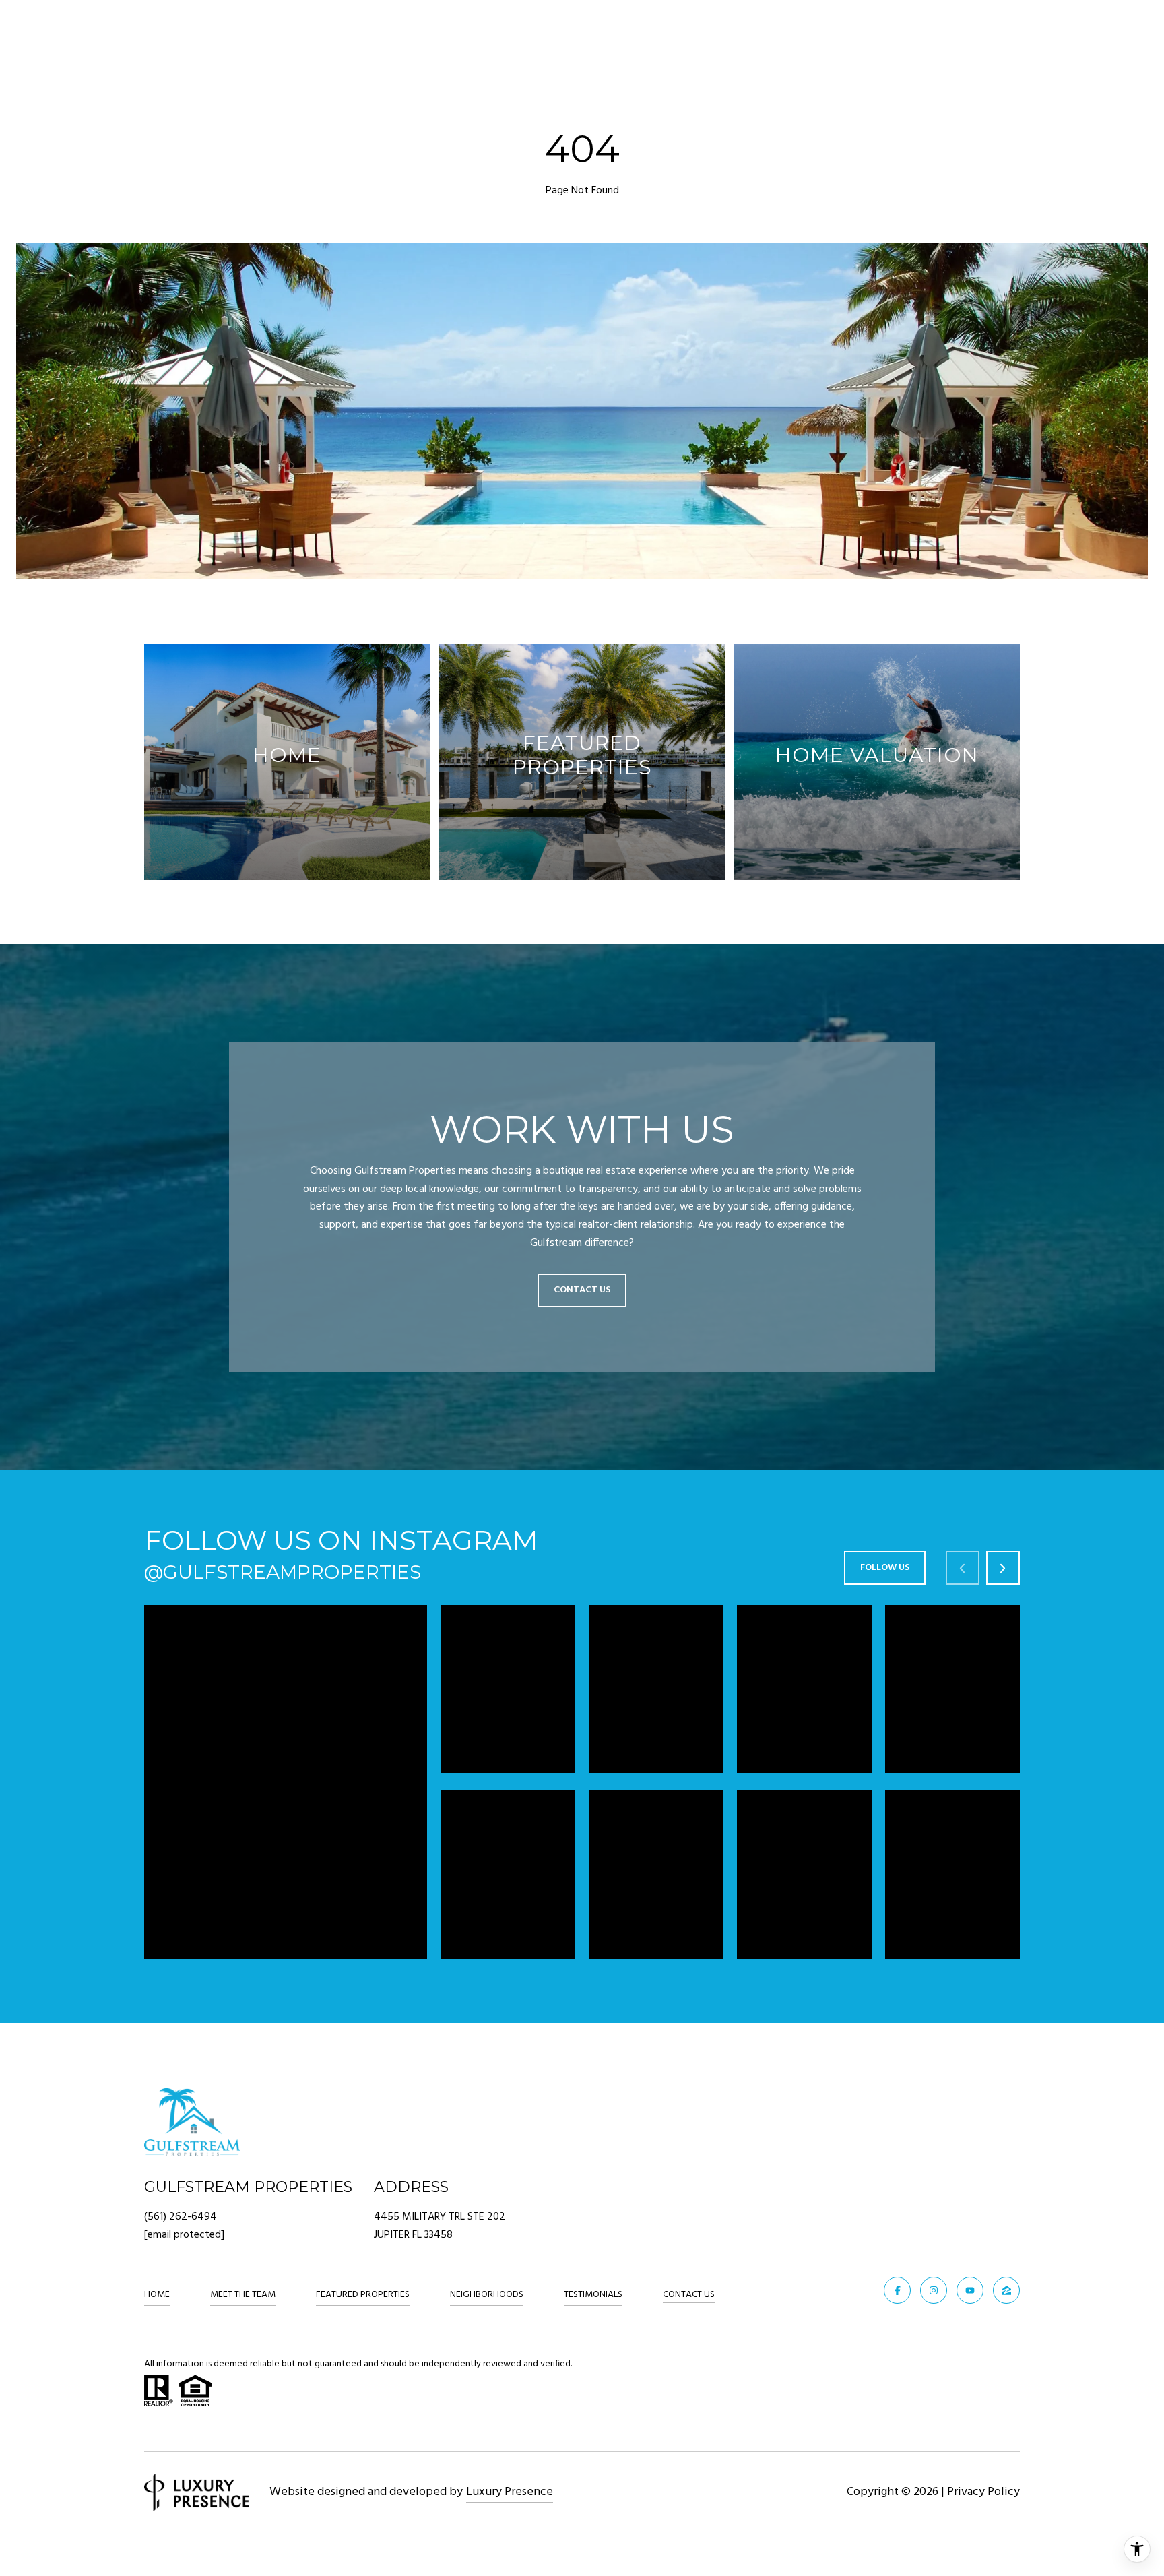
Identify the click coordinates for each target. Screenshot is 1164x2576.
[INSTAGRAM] (934, 2290)
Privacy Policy (983, 2492)
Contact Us (689, 2296)
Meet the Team (243, 2295)
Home (157, 2295)
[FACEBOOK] (897, 2290)
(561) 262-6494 (181, 2217)
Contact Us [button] (582, 1290)
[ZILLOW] (1006, 2290)
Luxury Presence (510, 2492)
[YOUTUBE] (970, 2290)
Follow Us (885, 1568)
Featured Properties (363, 2295)
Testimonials (593, 2295)
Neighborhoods (487, 2295)
